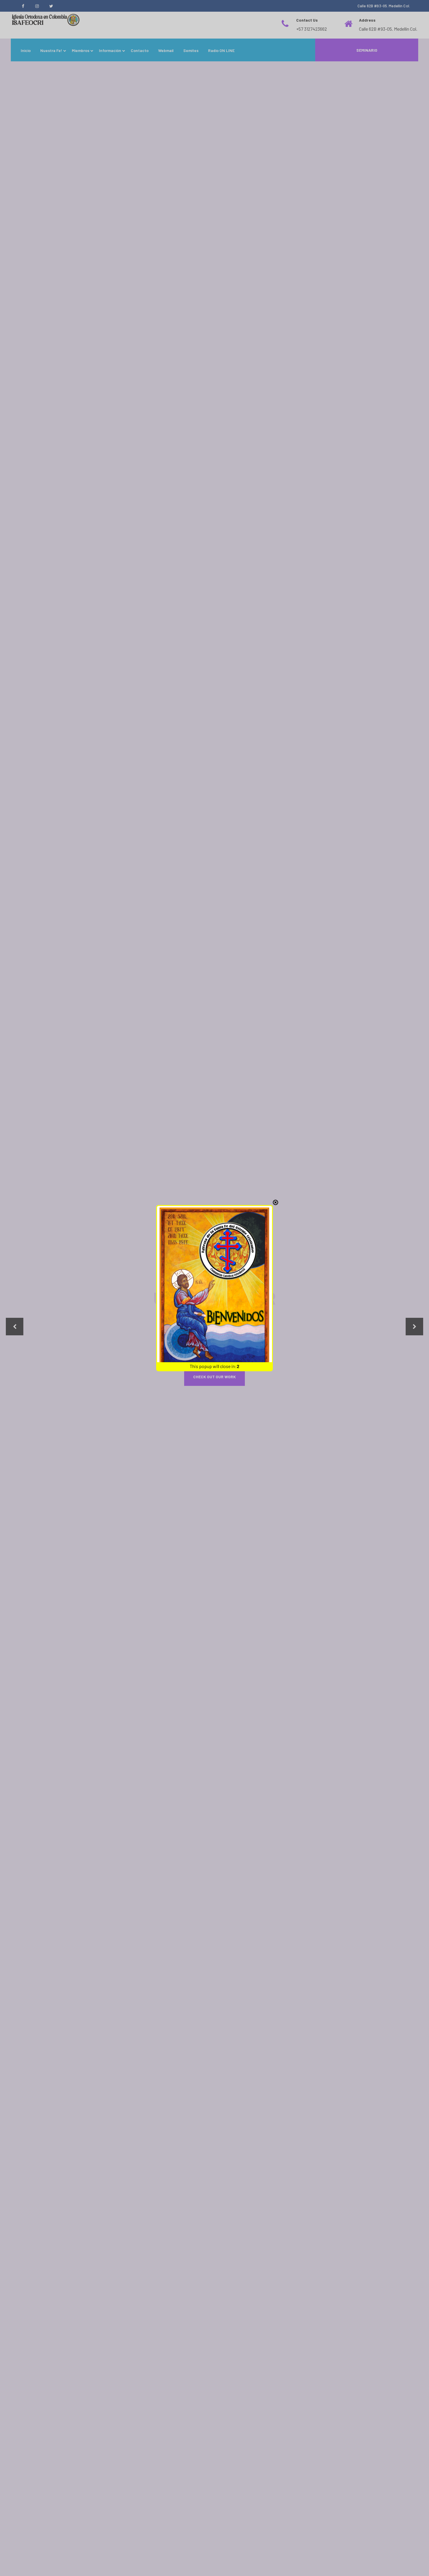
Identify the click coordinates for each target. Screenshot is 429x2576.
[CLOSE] (275, 1202)
